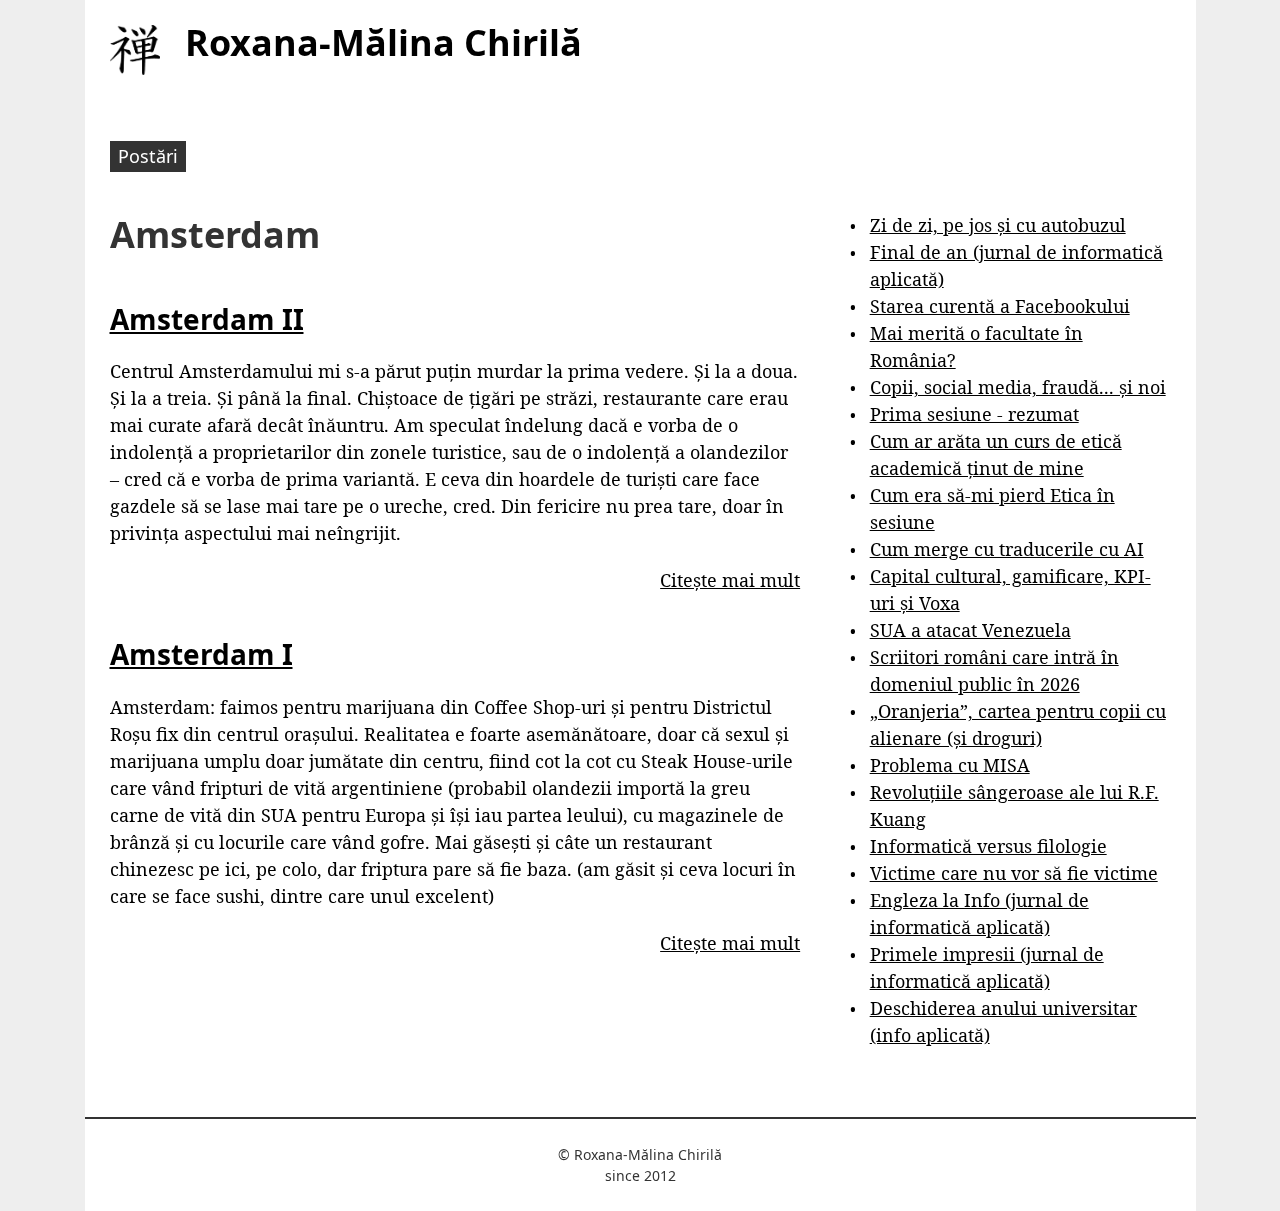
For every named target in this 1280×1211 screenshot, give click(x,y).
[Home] (135, 50)
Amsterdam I (201, 654)
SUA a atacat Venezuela (970, 630)
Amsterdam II (207, 319)
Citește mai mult (730, 580)
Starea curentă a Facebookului (1000, 306)
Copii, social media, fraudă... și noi (1018, 387)
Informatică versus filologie (988, 846)
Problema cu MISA (950, 765)
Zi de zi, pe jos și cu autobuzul (998, 225)
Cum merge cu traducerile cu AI (1007, 549)
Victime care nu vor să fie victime (1014, 873)
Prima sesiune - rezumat (974, 414)
